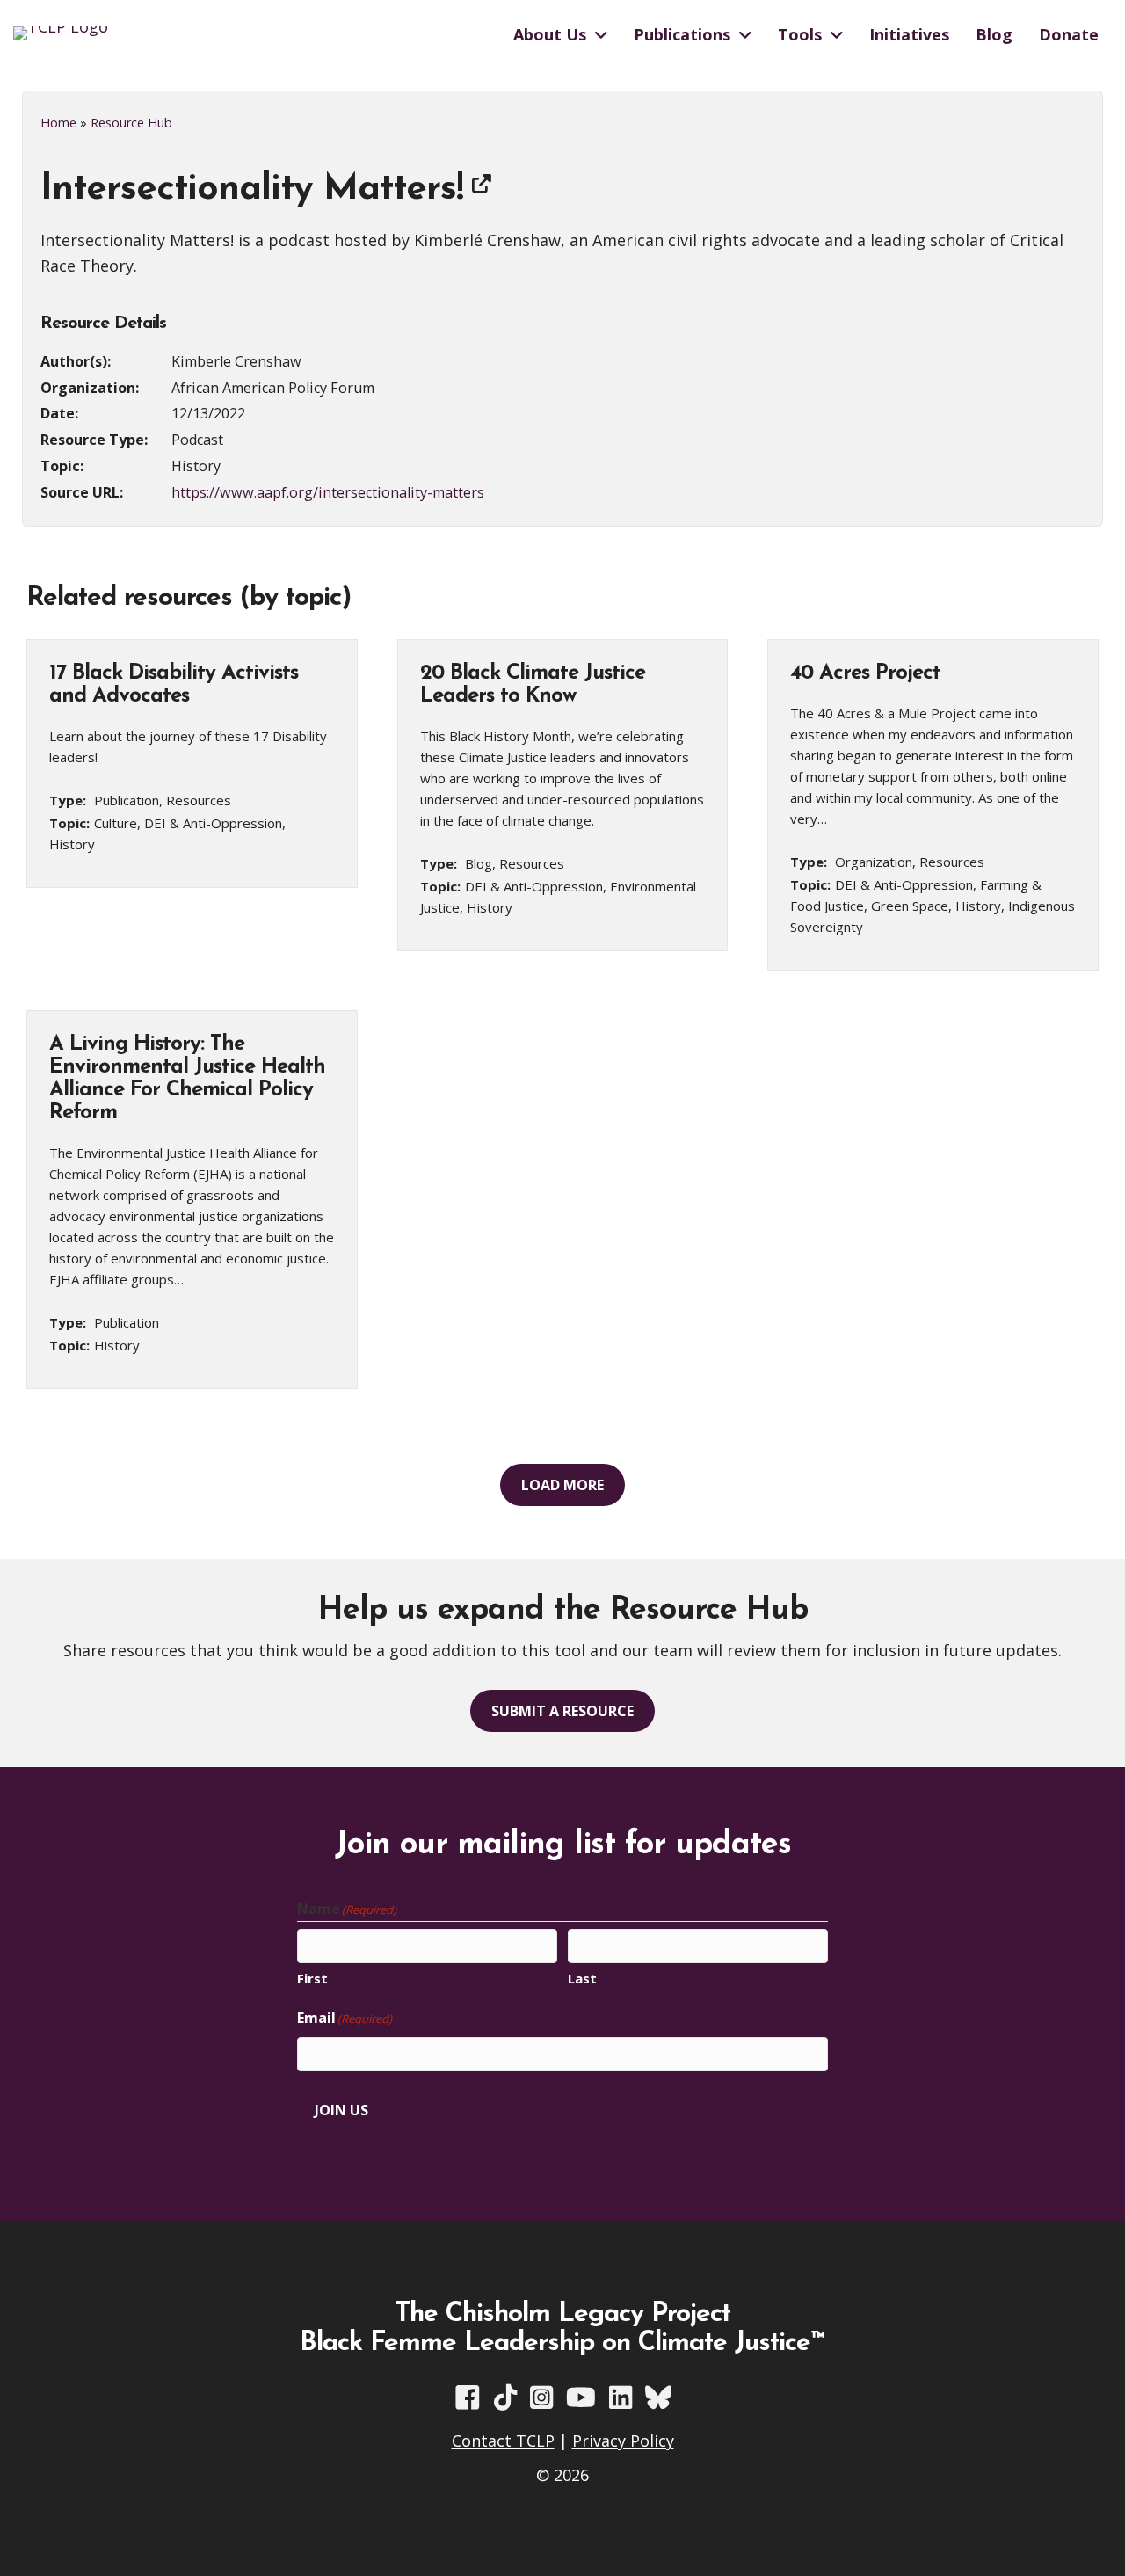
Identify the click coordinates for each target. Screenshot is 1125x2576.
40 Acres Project (865, 673)
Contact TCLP (503, 2441)
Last (582, 1978)
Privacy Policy (623, 2441)
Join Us (341, 2110)
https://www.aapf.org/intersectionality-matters (328, 492)
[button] (562, 1485)
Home (58, 123)
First (312, 1978)
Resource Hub (131, 123)
